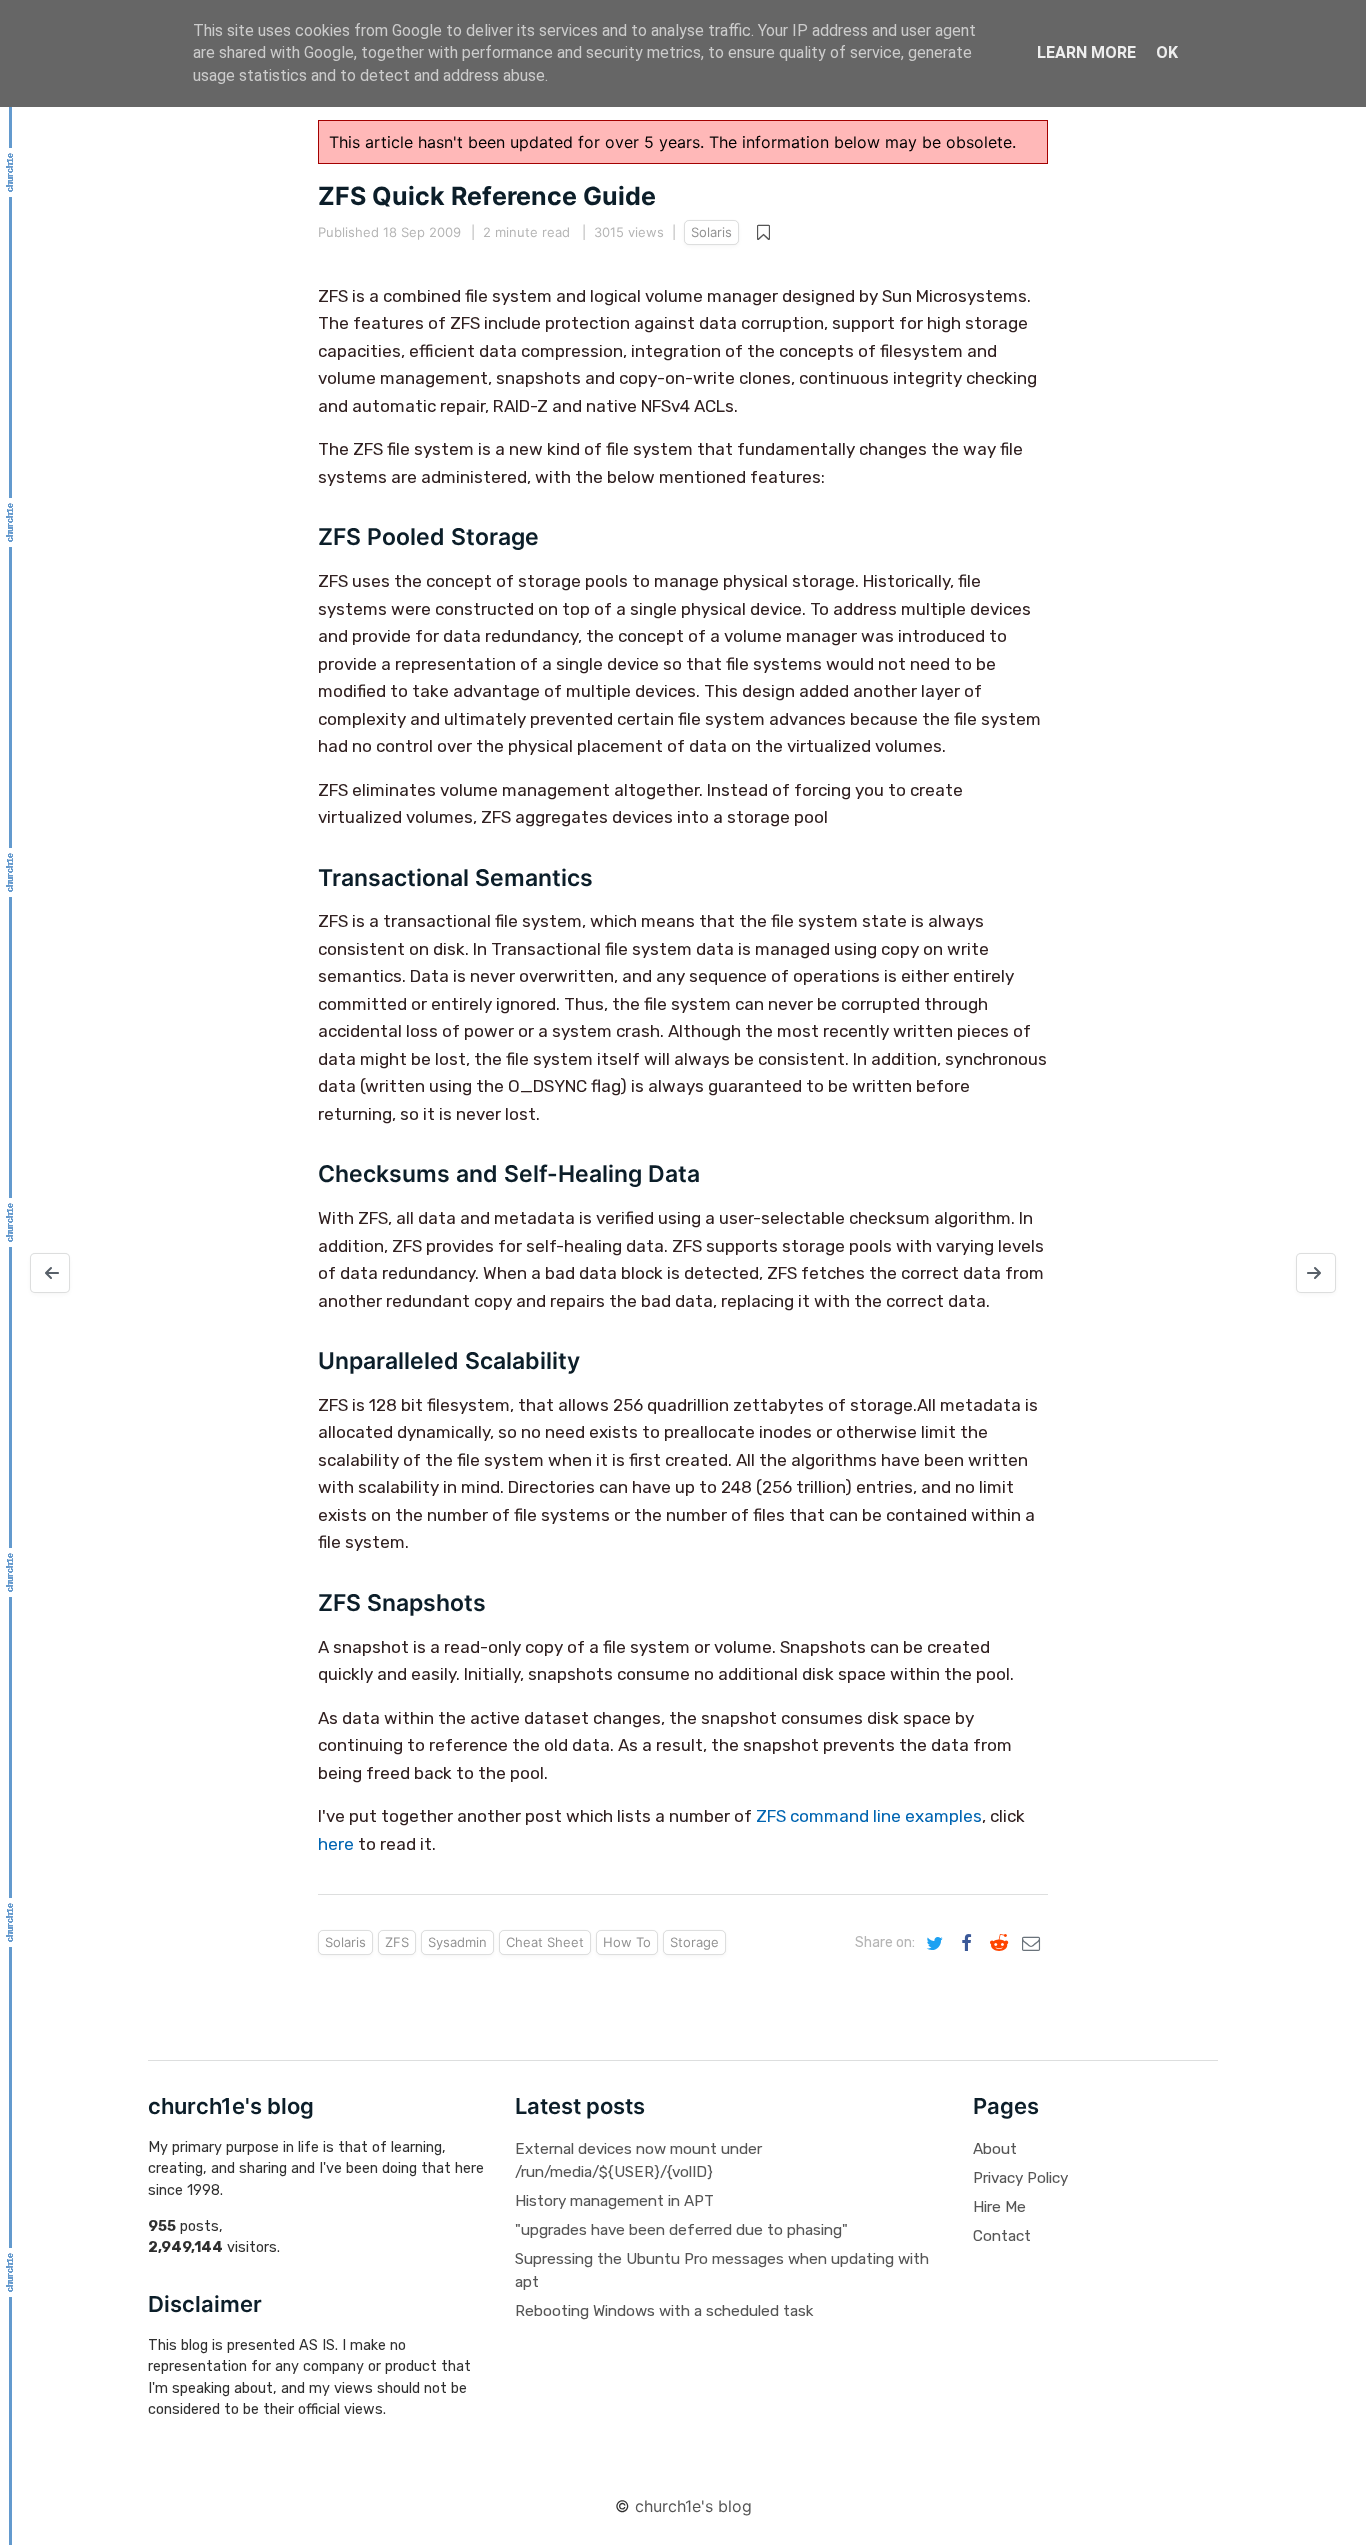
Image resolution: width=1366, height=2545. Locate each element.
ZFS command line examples (869, 1816)
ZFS (397, 1942)
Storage (694, 1942)
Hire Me (999, 2207)
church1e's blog (693, 2506)
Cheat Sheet (545, 1942)
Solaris (711, 232)
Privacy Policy (1020, 2178)
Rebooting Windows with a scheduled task (664, 2311)
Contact (1002, 2236)
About (995, 2149)
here (336, 1844)
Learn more (1086, 52)
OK (1167, 52)
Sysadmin (457, 1942)
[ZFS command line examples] (50, 1273)
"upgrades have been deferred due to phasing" (681, 2230)
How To (627, 1942)
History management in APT (614, 2201)
